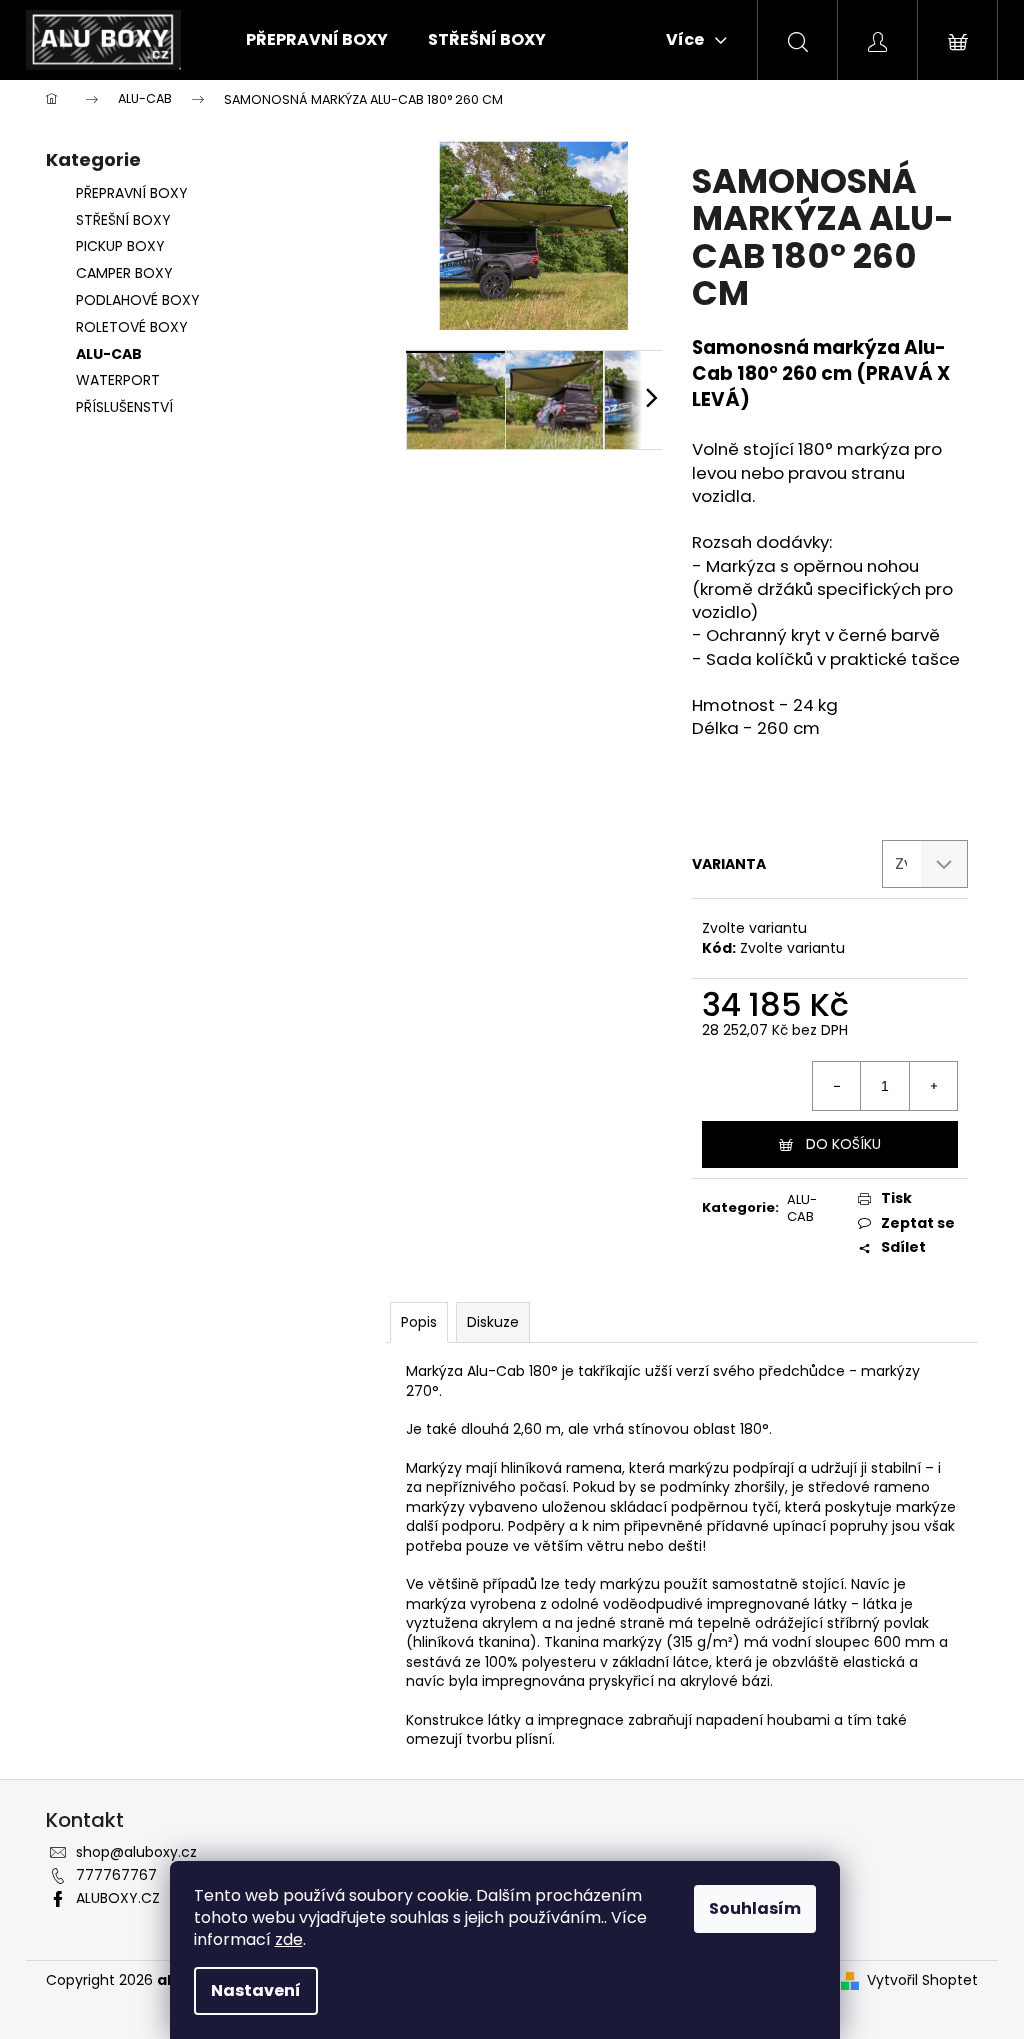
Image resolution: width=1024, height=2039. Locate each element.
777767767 (116, 1875)
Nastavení (256, 1990)
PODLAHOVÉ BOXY (138, 300)
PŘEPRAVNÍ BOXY (132, 193)
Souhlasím (755, 1908)
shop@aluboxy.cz (136, 1852)
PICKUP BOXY (120, 246)
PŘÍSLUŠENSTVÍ (124, 407)
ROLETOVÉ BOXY (132, 327)
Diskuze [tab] (493, 1322)
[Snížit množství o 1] (837, 1086)
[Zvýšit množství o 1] (933, 1086)
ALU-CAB (109, 354)
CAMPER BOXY (124, 273)
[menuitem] (317, 40)
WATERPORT (118, 380)
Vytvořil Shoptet (922, 1980)
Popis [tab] (419, 1322)
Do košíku (843, 1144)
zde (289, 1939)
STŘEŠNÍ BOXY (123, 220)
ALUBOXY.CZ (118, 1898)
